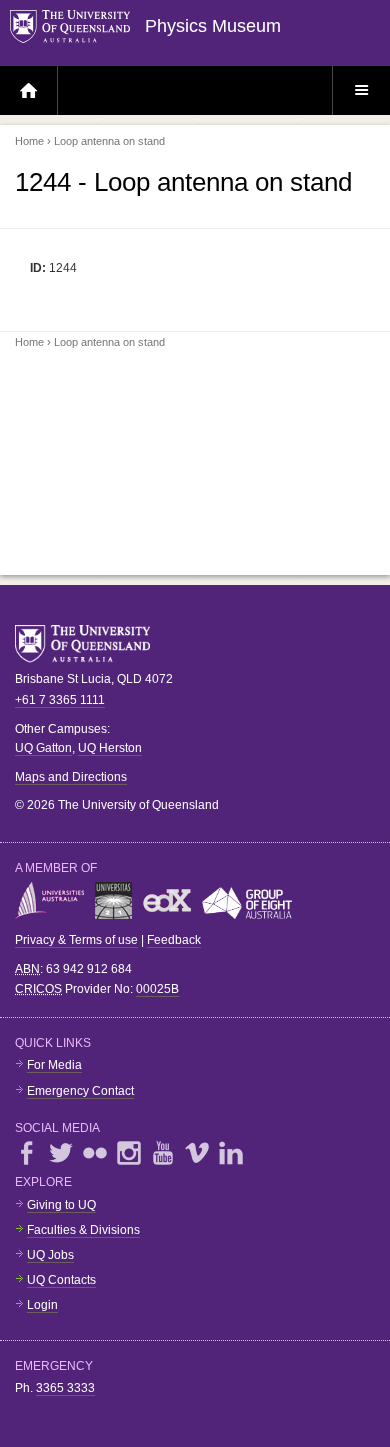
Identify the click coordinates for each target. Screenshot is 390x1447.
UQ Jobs (50, 1255)
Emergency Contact (80, 1091)
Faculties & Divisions (83, 1230)
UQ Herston (110, 748)
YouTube (163, 1153)
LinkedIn (231, 1153)
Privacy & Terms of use (76, 940)
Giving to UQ (61, 1205)
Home (29, 141)
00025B (157, 989)
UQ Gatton (43, 748)
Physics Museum (213, 26)
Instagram (129, 1153)
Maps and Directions (71, 777)
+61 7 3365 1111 (60, 700)
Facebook (27, 1153)
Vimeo (197, 1153)
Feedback (174, 940)
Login (42, 1305)
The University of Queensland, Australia (90, 644)
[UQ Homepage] (77, 27)
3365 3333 (65, 1388)
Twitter (61, 1153)
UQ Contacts (61, 1280)
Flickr (95, 1153)
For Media (54, 1065)
